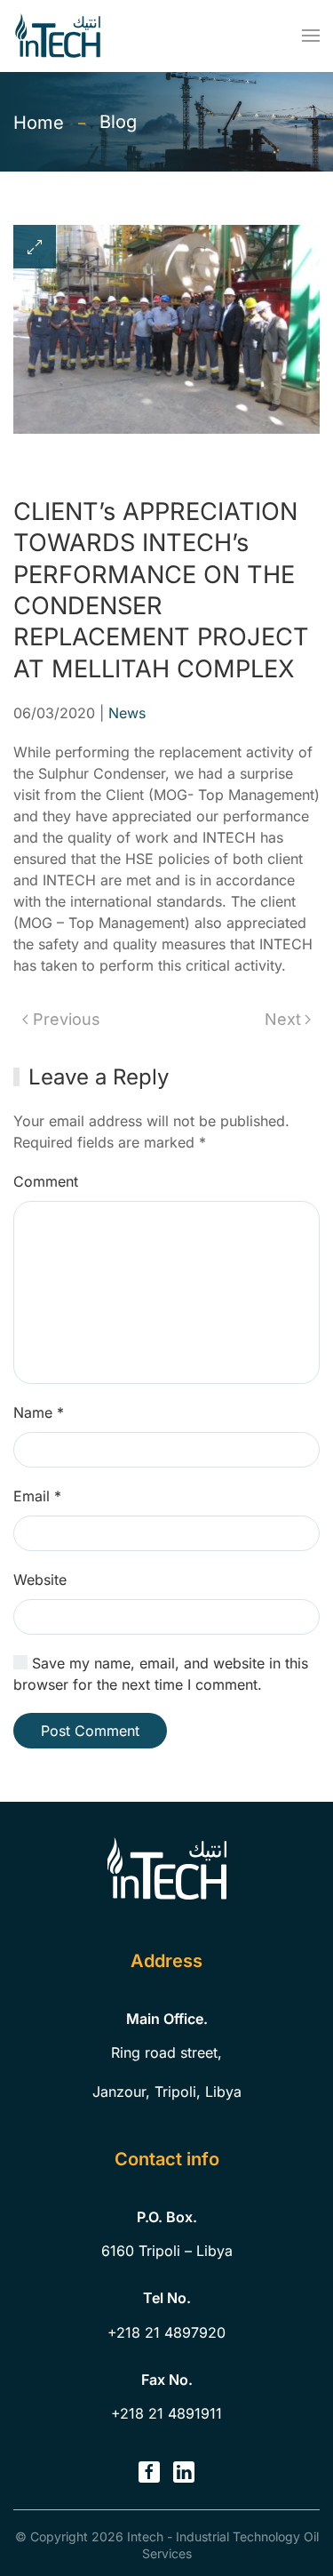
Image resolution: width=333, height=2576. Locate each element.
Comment (46, 1181)
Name (39, 1412)
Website (40, 1580)
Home (39, 123)
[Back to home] (58, 36)
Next (283, 1019)
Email (37, 1496)
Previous (67, 1019)
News (127, 713)
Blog (118, 122)
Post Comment (90, 1731)
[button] (311, 36)
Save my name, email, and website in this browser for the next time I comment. (161, 1674)
